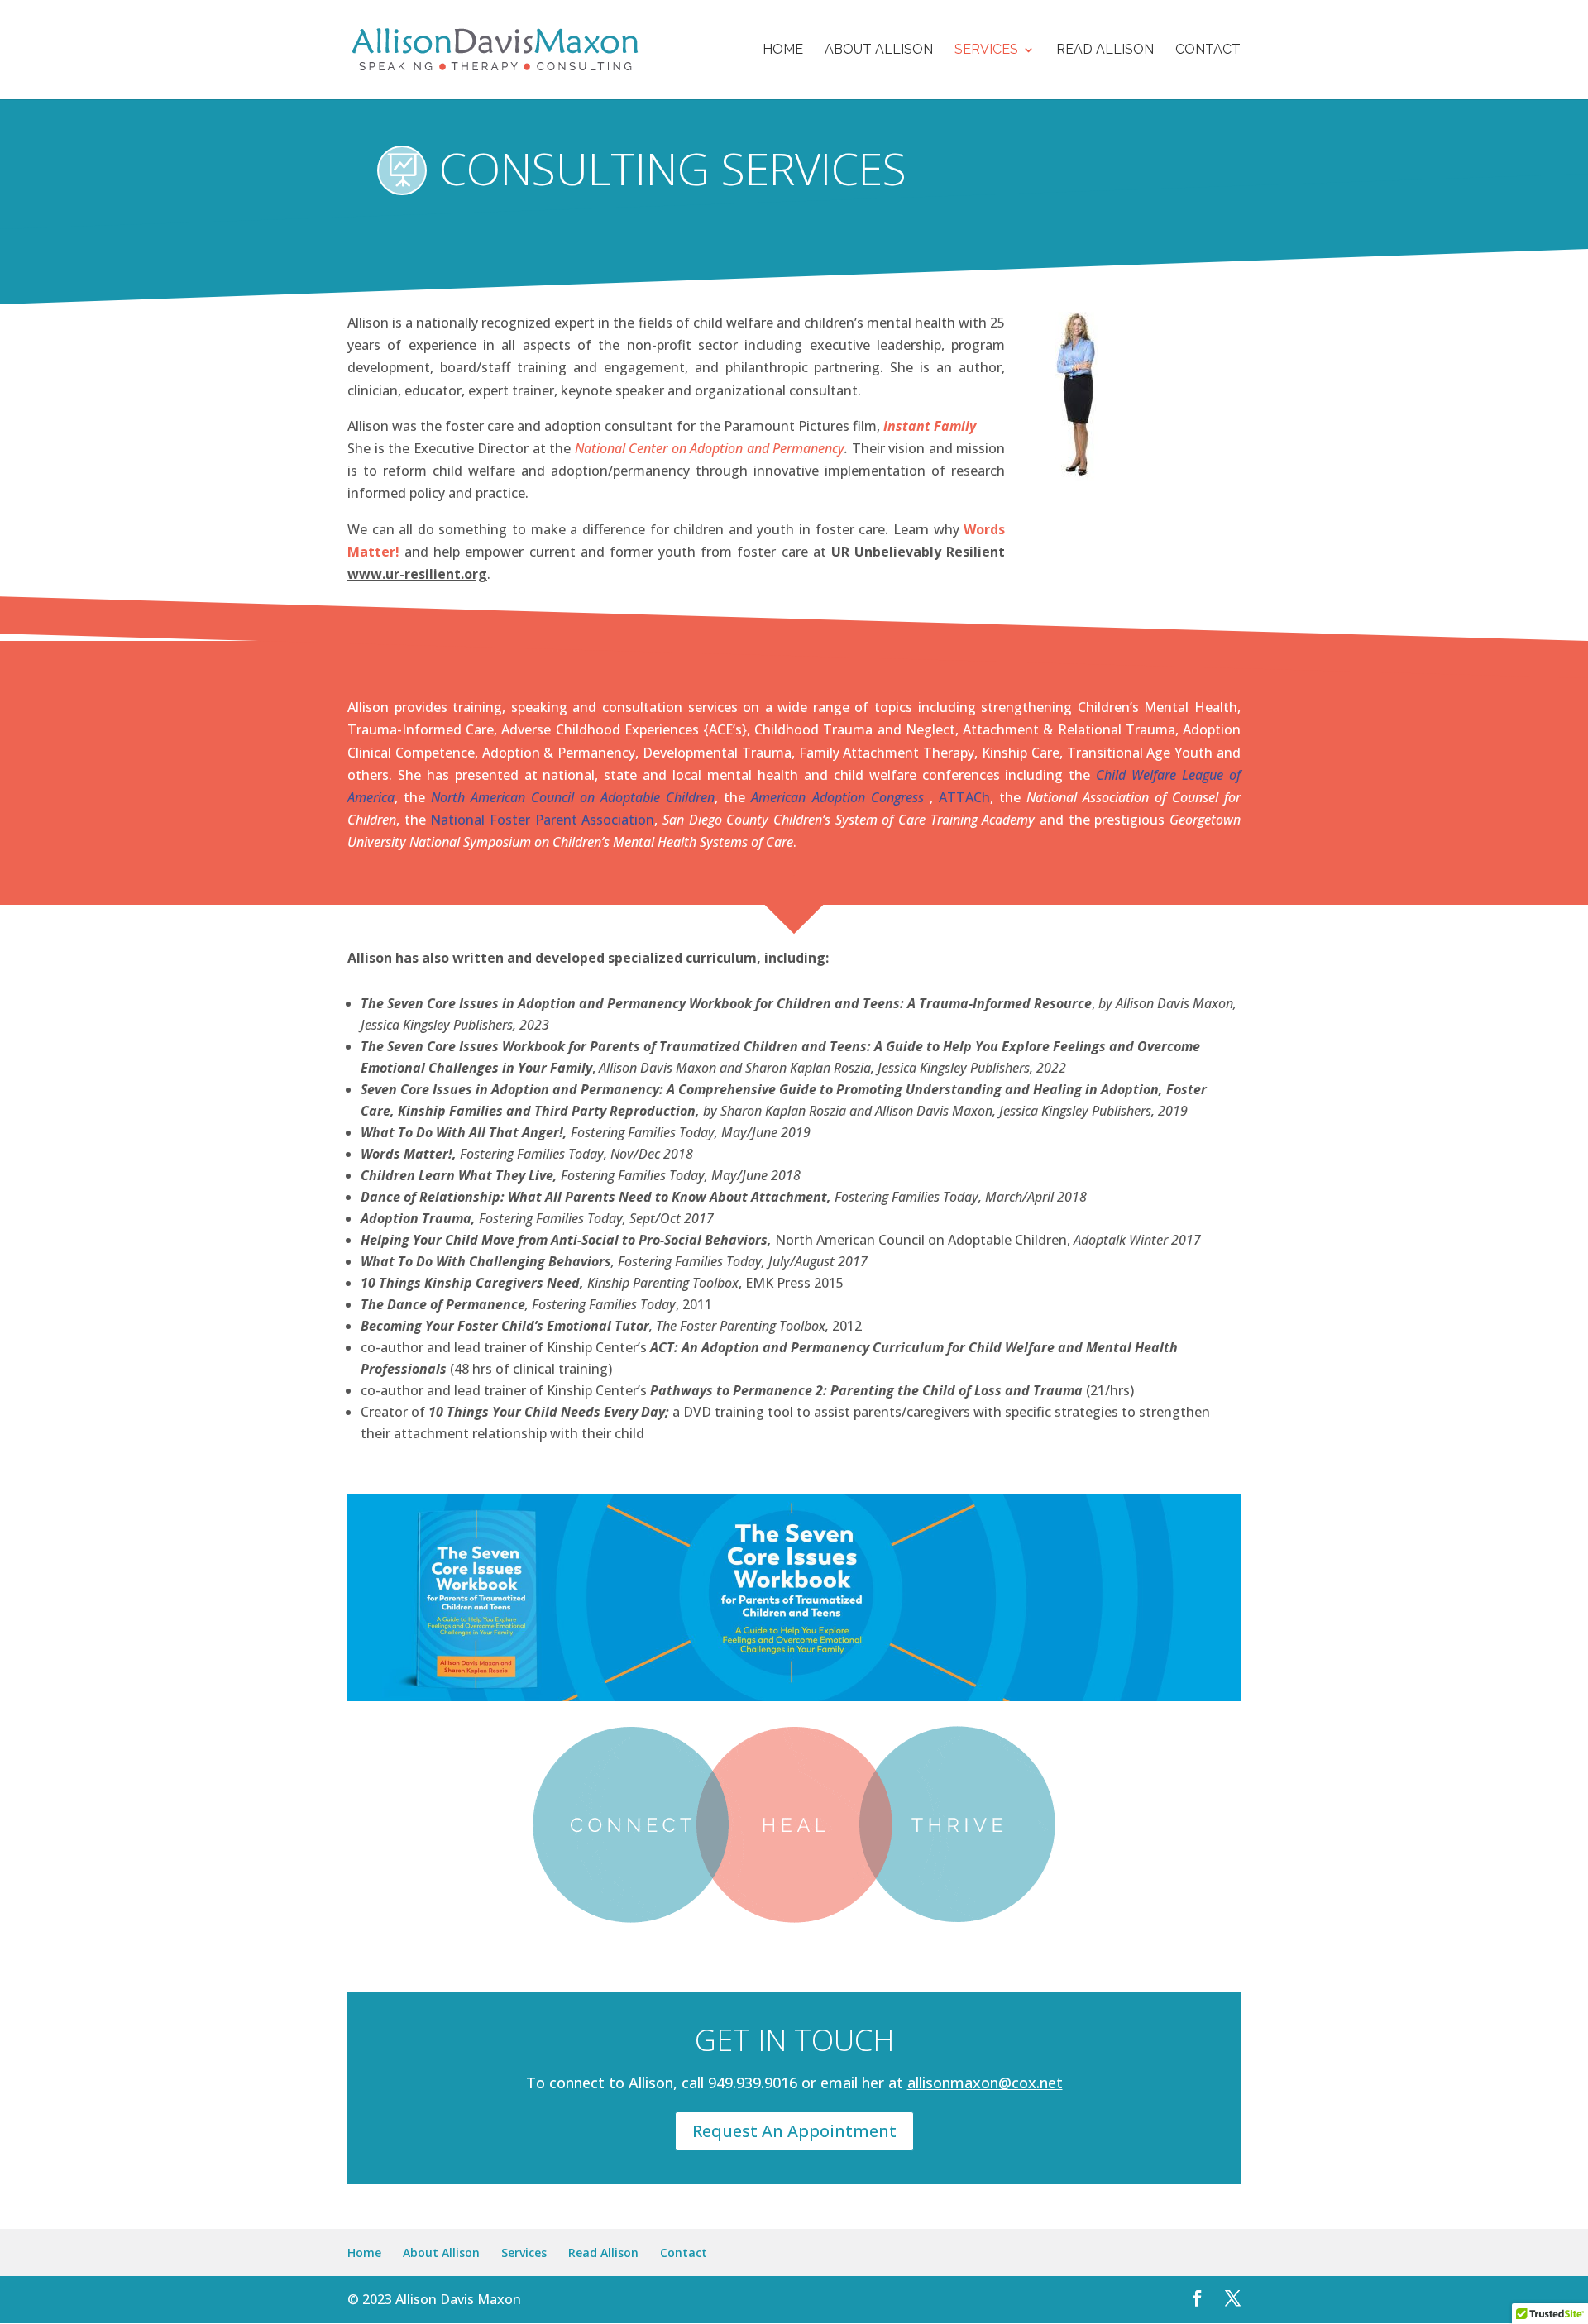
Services (986, 50)
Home (783, 50)
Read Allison (1105, 50)
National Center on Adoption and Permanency (710, 448)
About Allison (879, 50)
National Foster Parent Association (542, 820)
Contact (1208, 50)
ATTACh (964, 797)
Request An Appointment (794, 2131)
